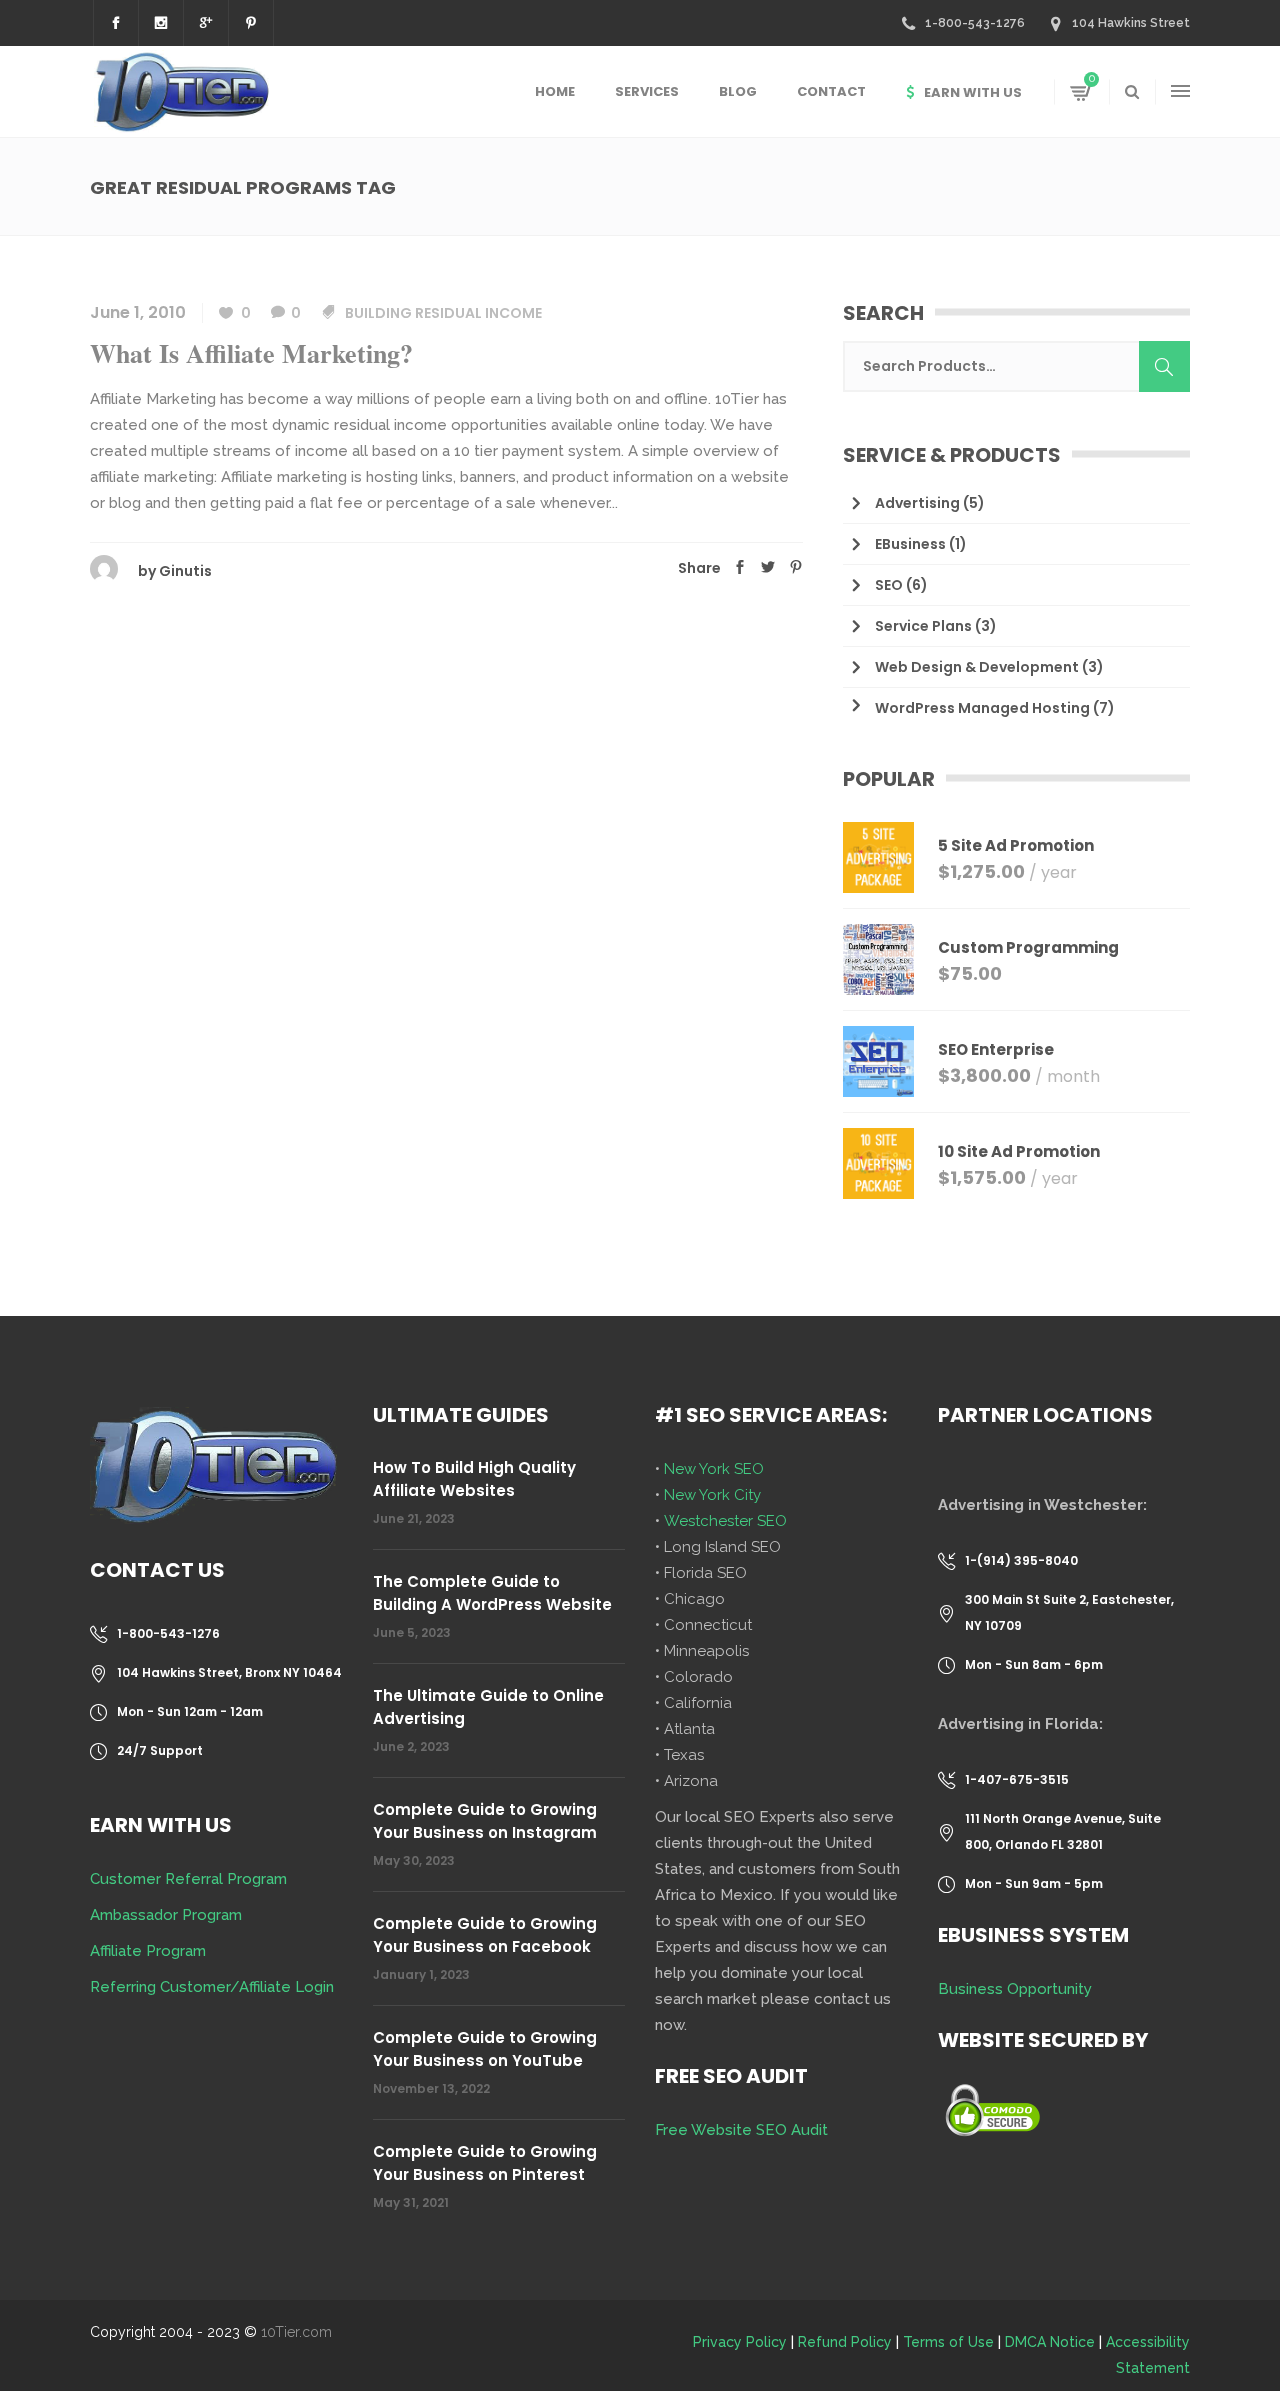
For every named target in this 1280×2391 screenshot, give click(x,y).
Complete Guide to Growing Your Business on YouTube (485, 2049)
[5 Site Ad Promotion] (878, 857)
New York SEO (714, 1469)
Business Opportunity (1015, 1989)
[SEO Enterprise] (878, 1061)
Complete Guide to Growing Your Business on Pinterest (485, 2163)
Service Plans (923, 626)
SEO (889, 585)
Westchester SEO (725, 1521)
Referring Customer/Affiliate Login (212, 1987)
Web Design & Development (977, 667)
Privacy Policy (740, 2342)
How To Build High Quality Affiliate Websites (474, 1479)
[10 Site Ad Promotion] (878, 1163)
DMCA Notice (1050, 2342)
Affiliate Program (148, 1951)
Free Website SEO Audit (741, 2130)
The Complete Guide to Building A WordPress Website (492, 1593)
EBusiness (910, 544)
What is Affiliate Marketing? (251, 353)
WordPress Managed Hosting (982, 708)
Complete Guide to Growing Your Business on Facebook (485, 1935)
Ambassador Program (166, 1915)
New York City (712, 1495)
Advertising (917, 503)
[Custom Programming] (878, 959)
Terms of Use (948, 2342)
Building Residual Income (443, 313)
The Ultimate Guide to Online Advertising (488, 1707)
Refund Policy (845, 2342)
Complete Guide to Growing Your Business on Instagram (485, 1821)
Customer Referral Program (188, 1879)
